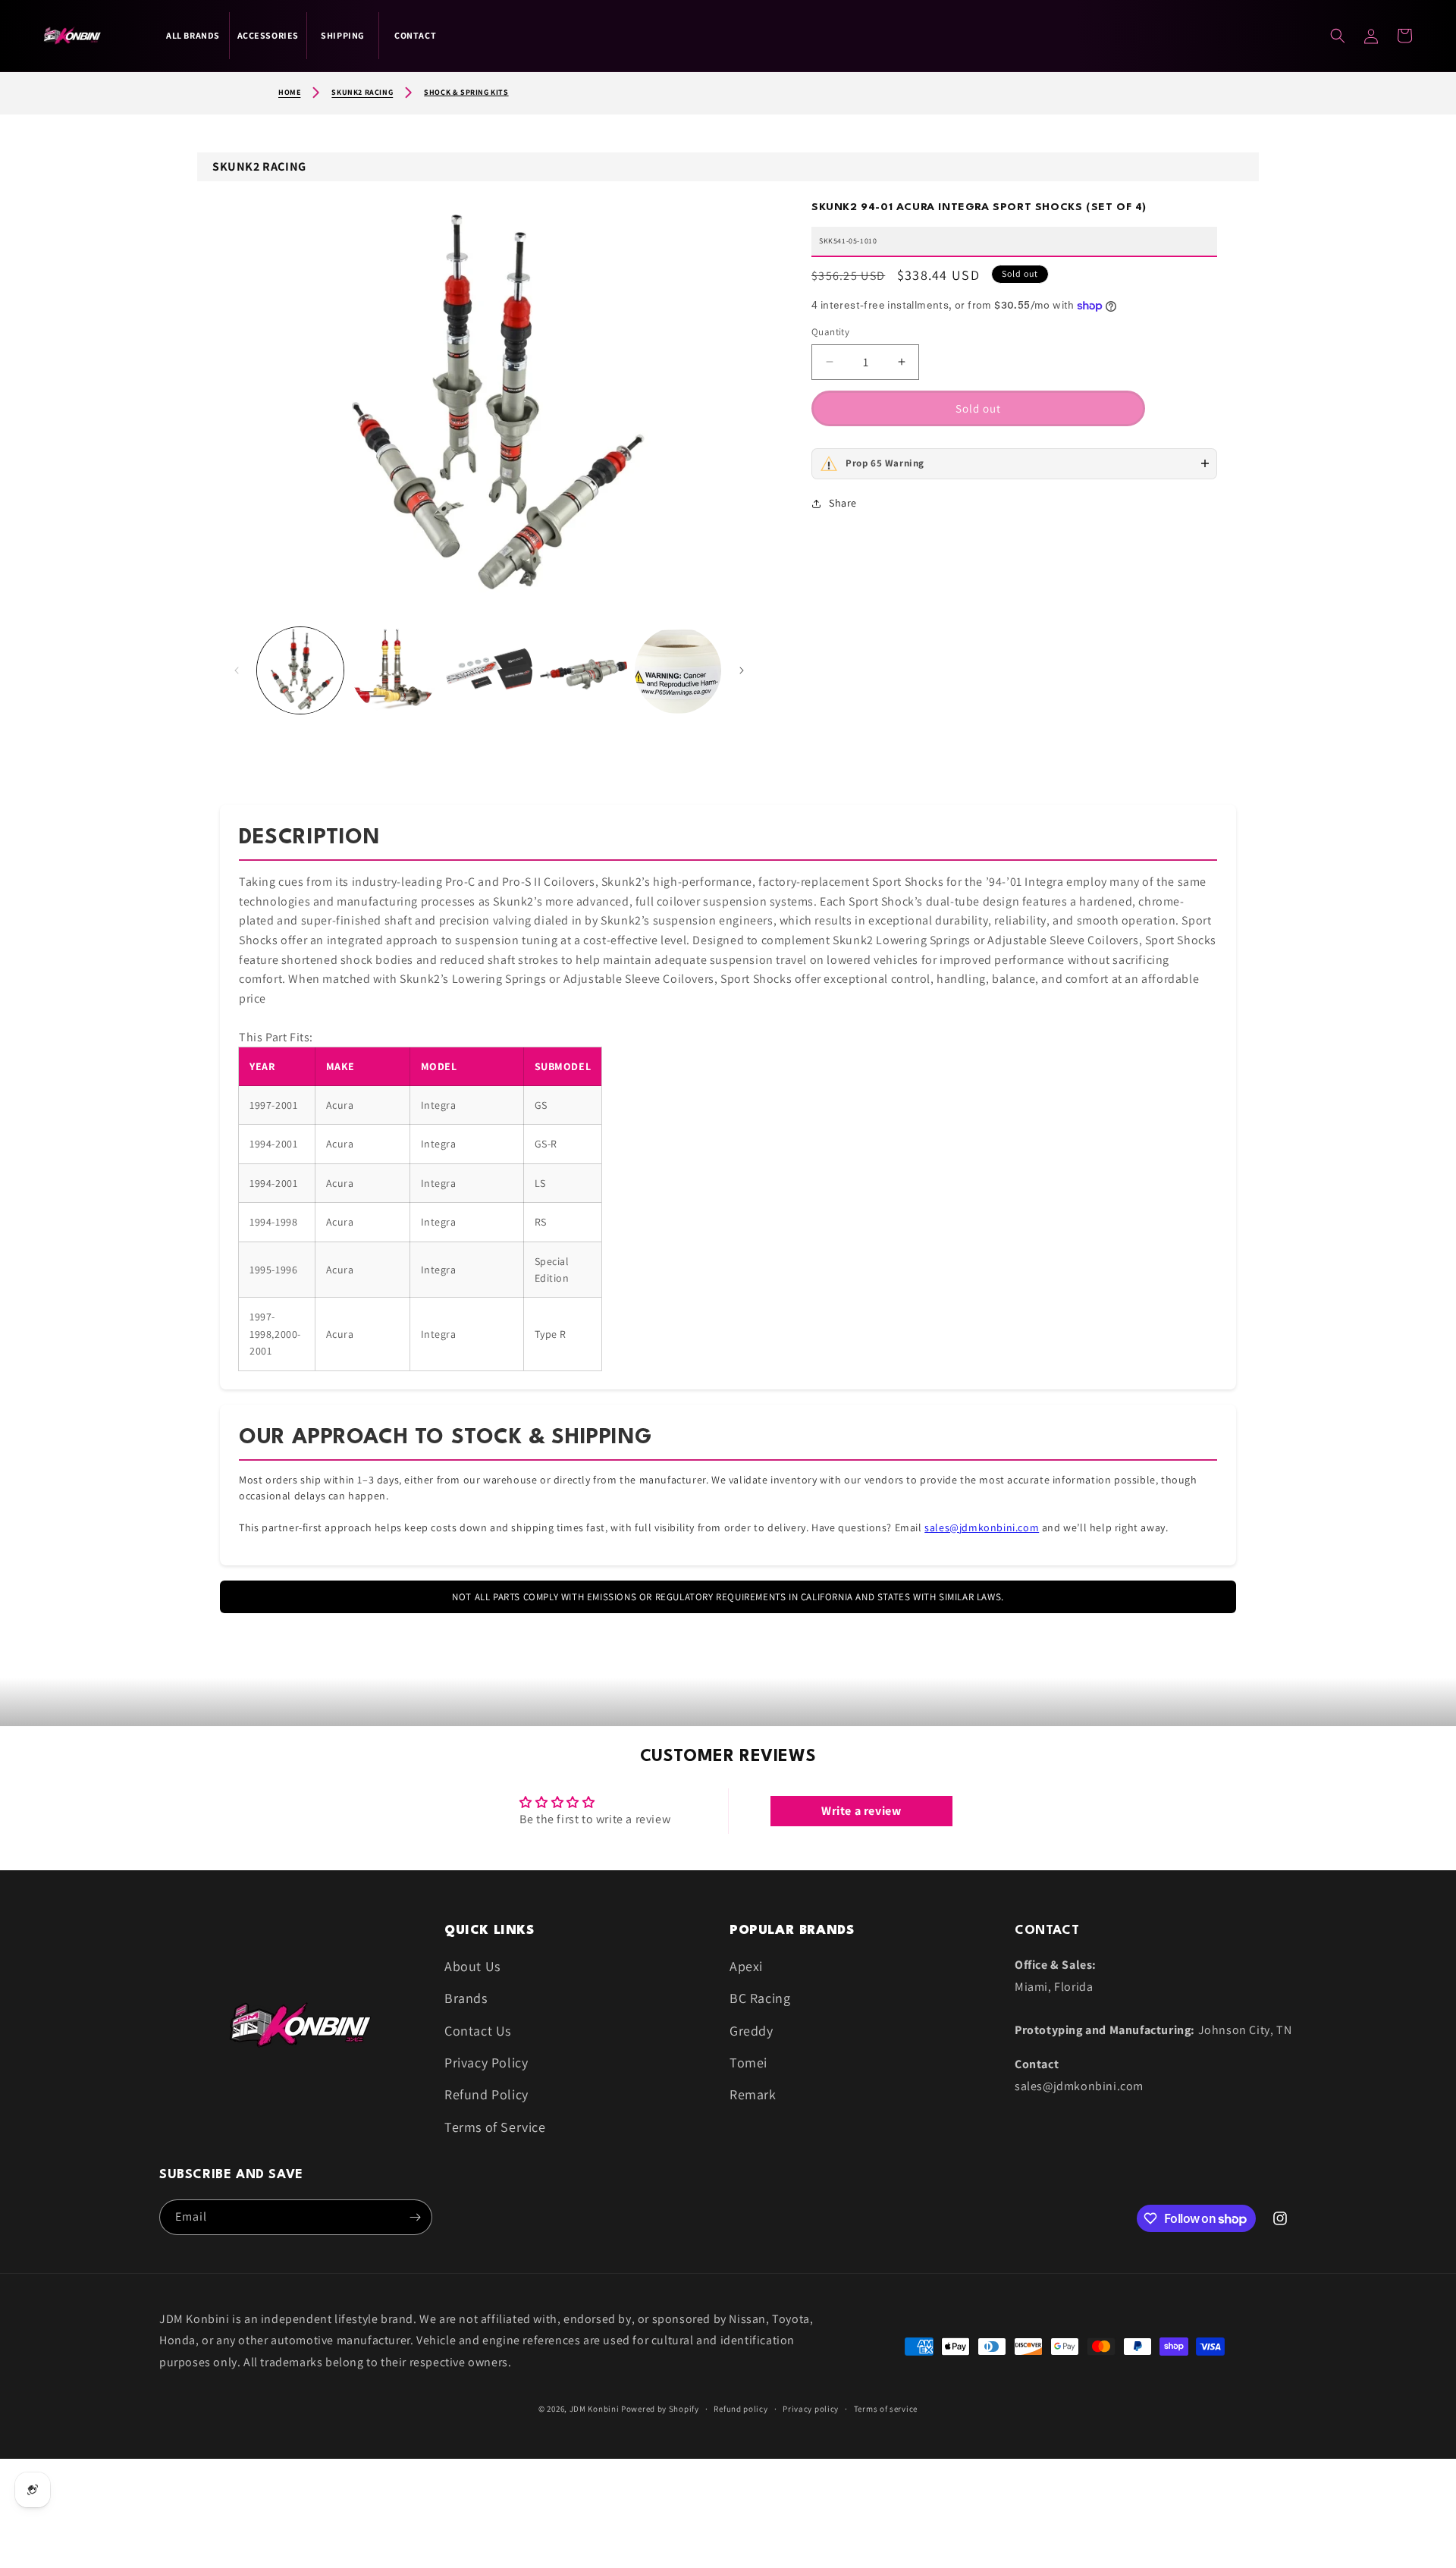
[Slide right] (742, 670)
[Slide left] (237, 670)
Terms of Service (495, 2127)
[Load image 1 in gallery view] (300, 670)
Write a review (861, 1811)
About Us (472, 1966)
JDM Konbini (595, 2409)
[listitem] (1014, 464)
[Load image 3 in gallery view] (489, 670)
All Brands (193, 35)
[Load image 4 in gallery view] (583, 670)
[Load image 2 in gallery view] (394, 670)
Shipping (343, 35)
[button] (1404, 36)
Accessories (268, 35)
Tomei (748, 2063)
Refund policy (741, 2409)
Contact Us (478, 2031)
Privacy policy (811, 2409)
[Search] (1338, 36)
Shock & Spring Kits (466, 92)
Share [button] (843, 503)
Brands (466, 1998)
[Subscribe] (415, 2217)
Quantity (830, 332)
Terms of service (886, 2409)
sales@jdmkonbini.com (982, 1527)
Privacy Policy (486, 2063)
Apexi (746, 1966)
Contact (415, 35)
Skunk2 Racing (362, 92)
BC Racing (760, 1998)
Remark (753, 2094)
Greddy (752, 2031)
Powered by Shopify (660, 2409)
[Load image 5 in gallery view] (678, 670)
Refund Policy (486, 2094)
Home (289, 92)
